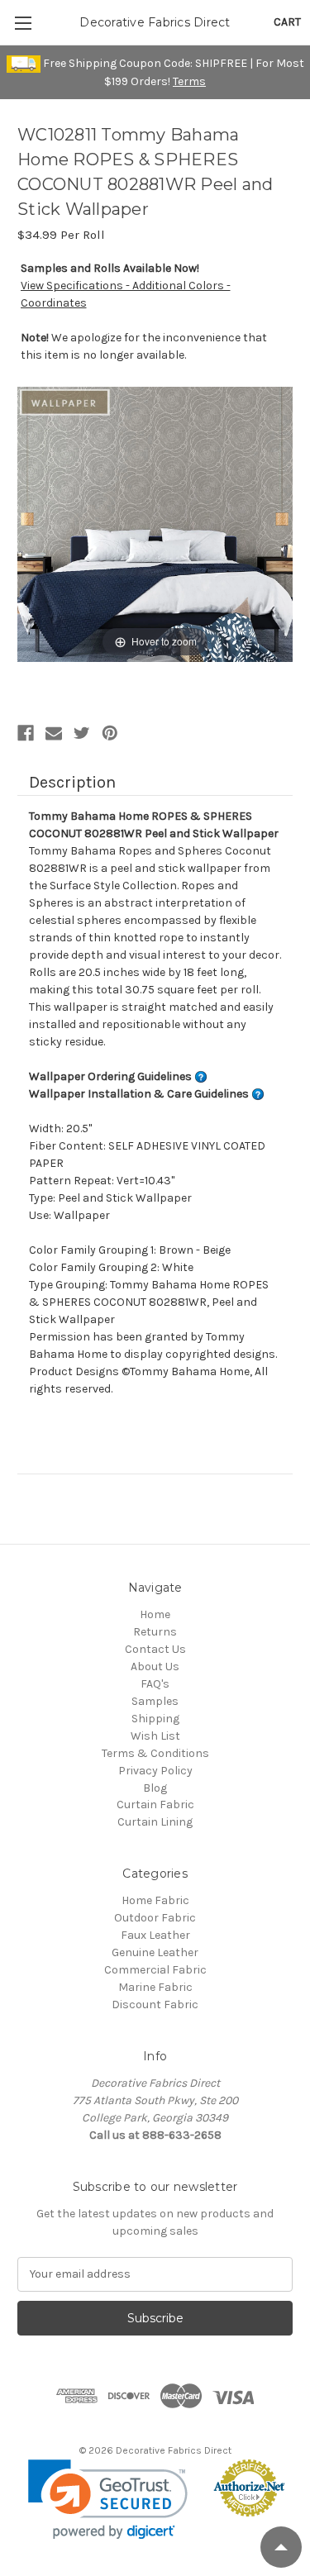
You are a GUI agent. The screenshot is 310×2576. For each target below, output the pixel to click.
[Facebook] (26, 733)
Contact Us (155, 1649)
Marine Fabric (155, 1987)
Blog (155, 1788)
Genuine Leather (155, 1952)
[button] (108, 2500)
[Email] (54, 733)
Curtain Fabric (155, 1805)
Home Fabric (155, 1900)
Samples (155, 1701)
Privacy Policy (155, 1771)
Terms (189, 81)
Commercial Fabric (155, 1970)
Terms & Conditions (155, 1753)
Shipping (155, 1719)
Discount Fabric (155, 2005)
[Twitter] (82, 733)
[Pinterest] (110, 733)
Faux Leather (155, 1935)
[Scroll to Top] (281, 2547)
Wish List (155, 1736)
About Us (155, 1667)
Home (155, 1614)
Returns (155, 1632)
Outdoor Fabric (155, 1918)
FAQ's (155, 1684)
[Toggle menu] (23, 23)
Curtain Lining (155, 1822)
